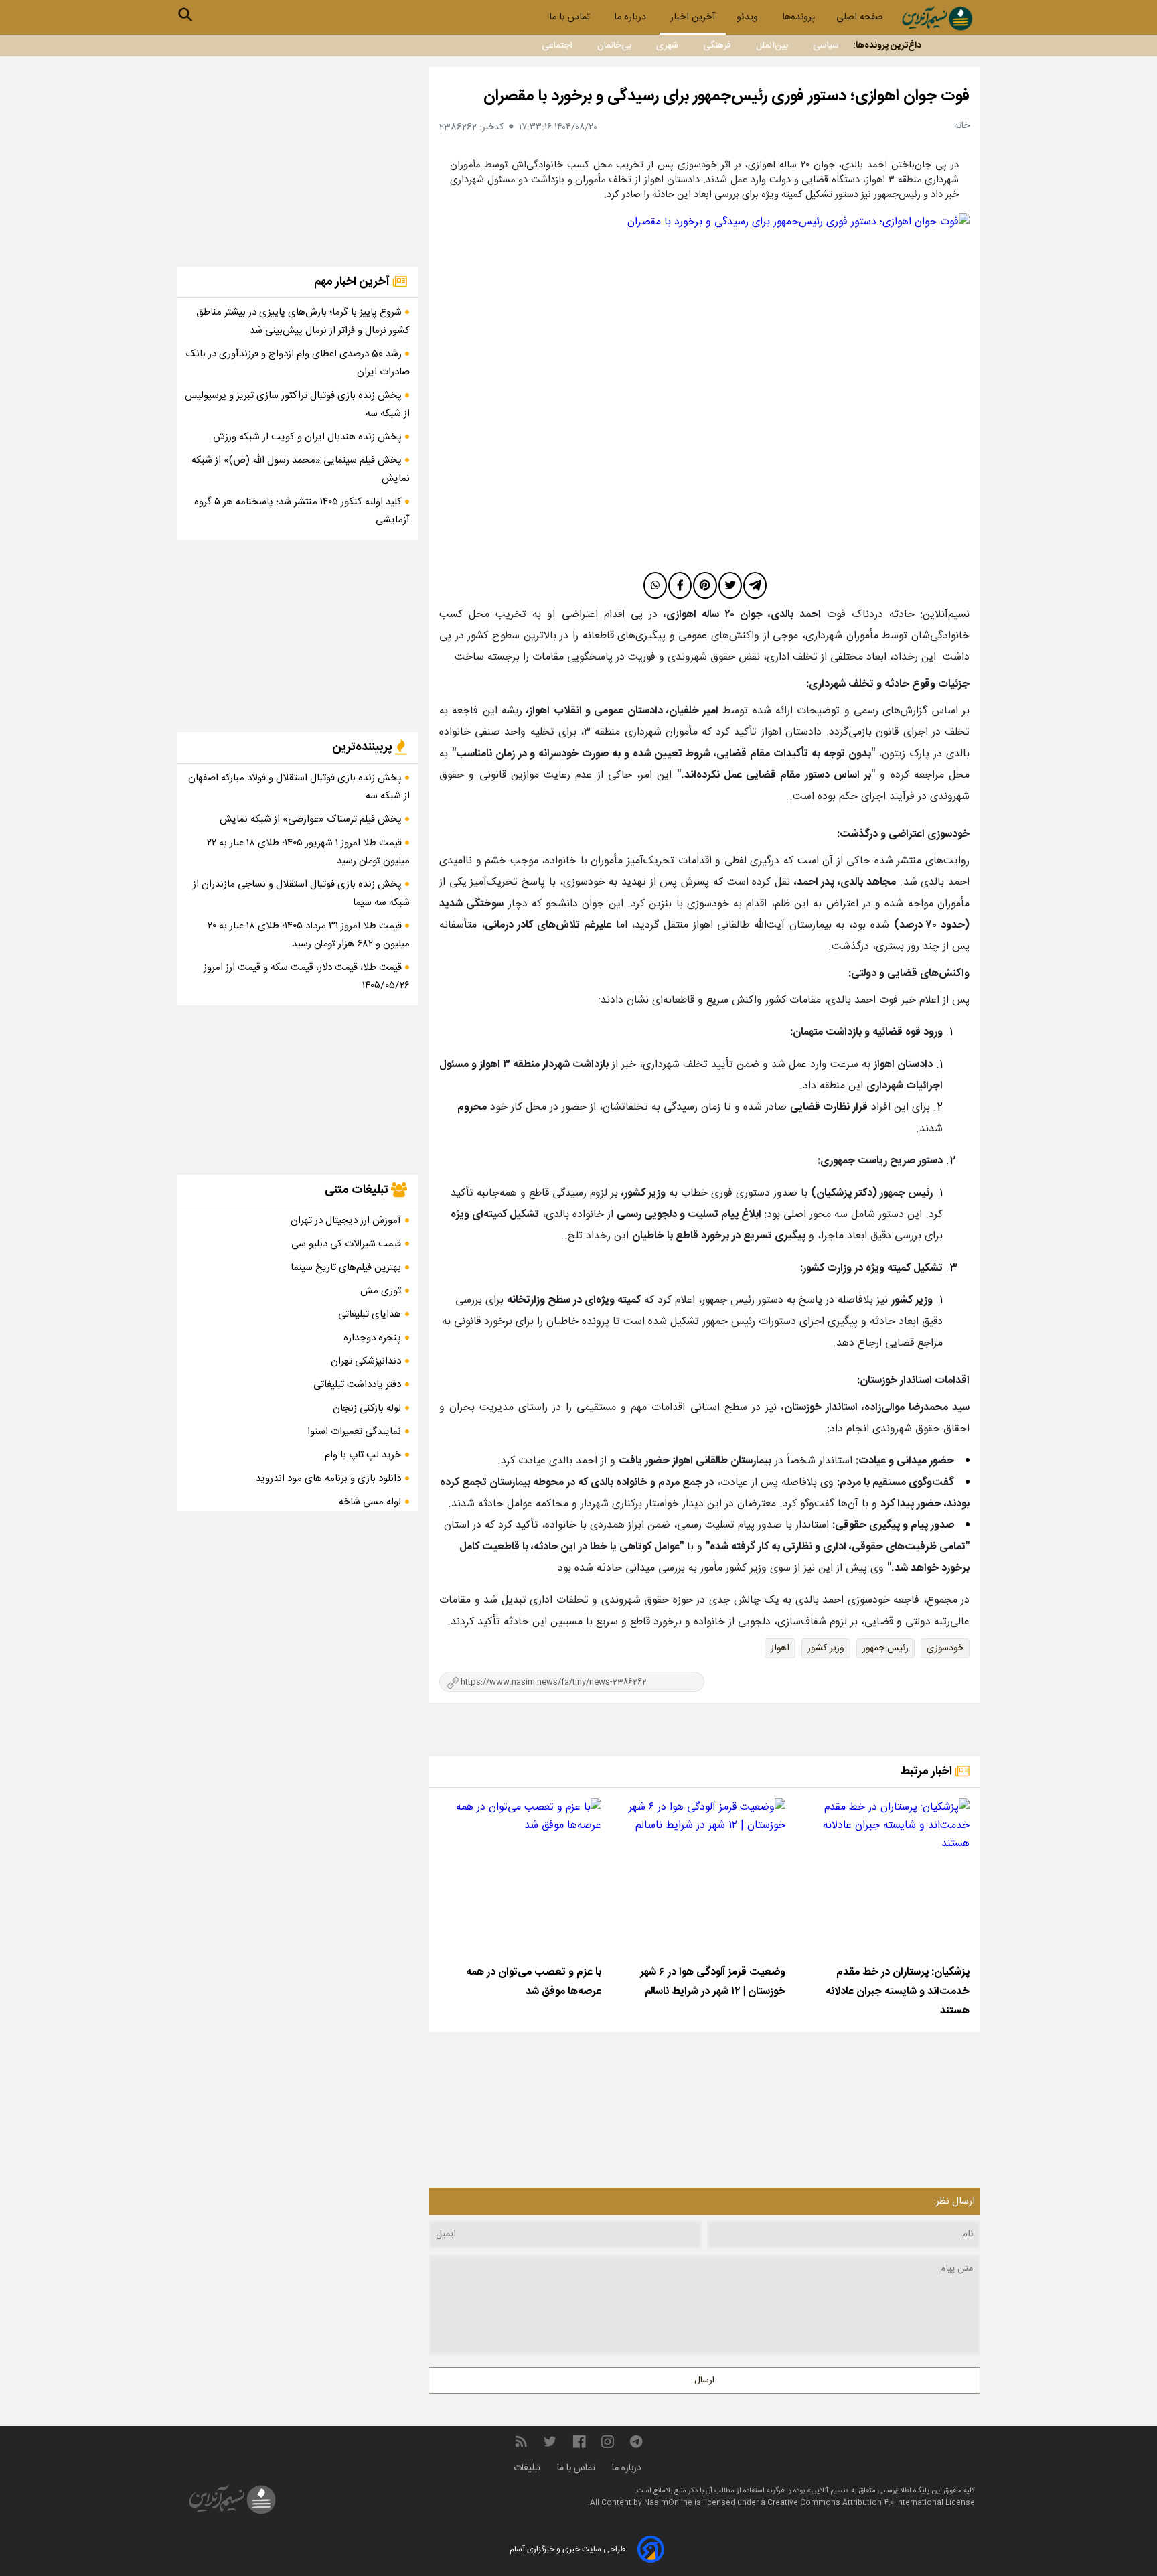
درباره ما (631, 17)
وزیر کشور (826, 1648)
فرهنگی (717, 46)
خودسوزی (945, 1648)
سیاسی (826, 46)
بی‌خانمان (614, 46)
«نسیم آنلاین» (827, 2491)
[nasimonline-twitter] (550, 2442)
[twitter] (730, 585)
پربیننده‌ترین (364, 747)
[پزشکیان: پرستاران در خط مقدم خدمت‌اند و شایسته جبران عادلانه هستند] (889, 1879)
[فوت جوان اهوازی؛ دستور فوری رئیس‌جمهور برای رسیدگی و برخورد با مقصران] (704, 390)
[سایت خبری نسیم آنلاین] (937, 18)
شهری (667, 46)
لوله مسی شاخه (370, 1502)
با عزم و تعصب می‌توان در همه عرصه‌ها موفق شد (534, 1982)
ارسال (704, 2380)
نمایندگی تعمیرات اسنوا (354, 1432)
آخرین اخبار (693, 17)
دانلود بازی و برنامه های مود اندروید (328, 1479)
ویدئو (749, 17)
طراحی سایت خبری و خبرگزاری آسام (567, 2549)
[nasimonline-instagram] (608, 2442)
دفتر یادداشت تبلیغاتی (357, 1385)
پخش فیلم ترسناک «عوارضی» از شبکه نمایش (312, 819)
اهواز (780, 1648)
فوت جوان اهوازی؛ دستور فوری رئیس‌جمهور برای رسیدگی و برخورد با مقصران (726, 96)
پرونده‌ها (798, 17)
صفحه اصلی (860, 17)
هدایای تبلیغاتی (370, 1314)
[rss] (521, 2442)
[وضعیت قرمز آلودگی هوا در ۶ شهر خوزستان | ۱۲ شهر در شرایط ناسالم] (704, 1879)
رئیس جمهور (885, 1648)
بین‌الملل (772, 46)
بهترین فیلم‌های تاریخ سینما (346, 1268)
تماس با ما (571, 17)
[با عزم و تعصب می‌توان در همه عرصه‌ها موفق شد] (520, 1879)
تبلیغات (528, 2468)
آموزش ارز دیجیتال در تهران (346, 1221)
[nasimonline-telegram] (636, 2442)
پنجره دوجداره (372, 1338)
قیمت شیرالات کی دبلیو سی (346, 1244)
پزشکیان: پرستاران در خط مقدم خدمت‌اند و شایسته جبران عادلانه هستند (898, 1992)
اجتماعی (557, 46)
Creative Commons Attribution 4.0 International (856, 2503)
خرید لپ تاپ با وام (363, 1455)
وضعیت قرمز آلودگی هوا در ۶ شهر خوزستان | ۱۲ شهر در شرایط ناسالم (713, 1982)
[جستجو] (185, 15)
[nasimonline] (579, 2442)
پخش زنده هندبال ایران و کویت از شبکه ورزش (309, 437)
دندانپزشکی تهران (366, 1361)
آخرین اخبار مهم (353, 282)
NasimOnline (668, 2503)
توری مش (381, 1291)
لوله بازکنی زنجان (367, 1408)
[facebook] (680, 585)
